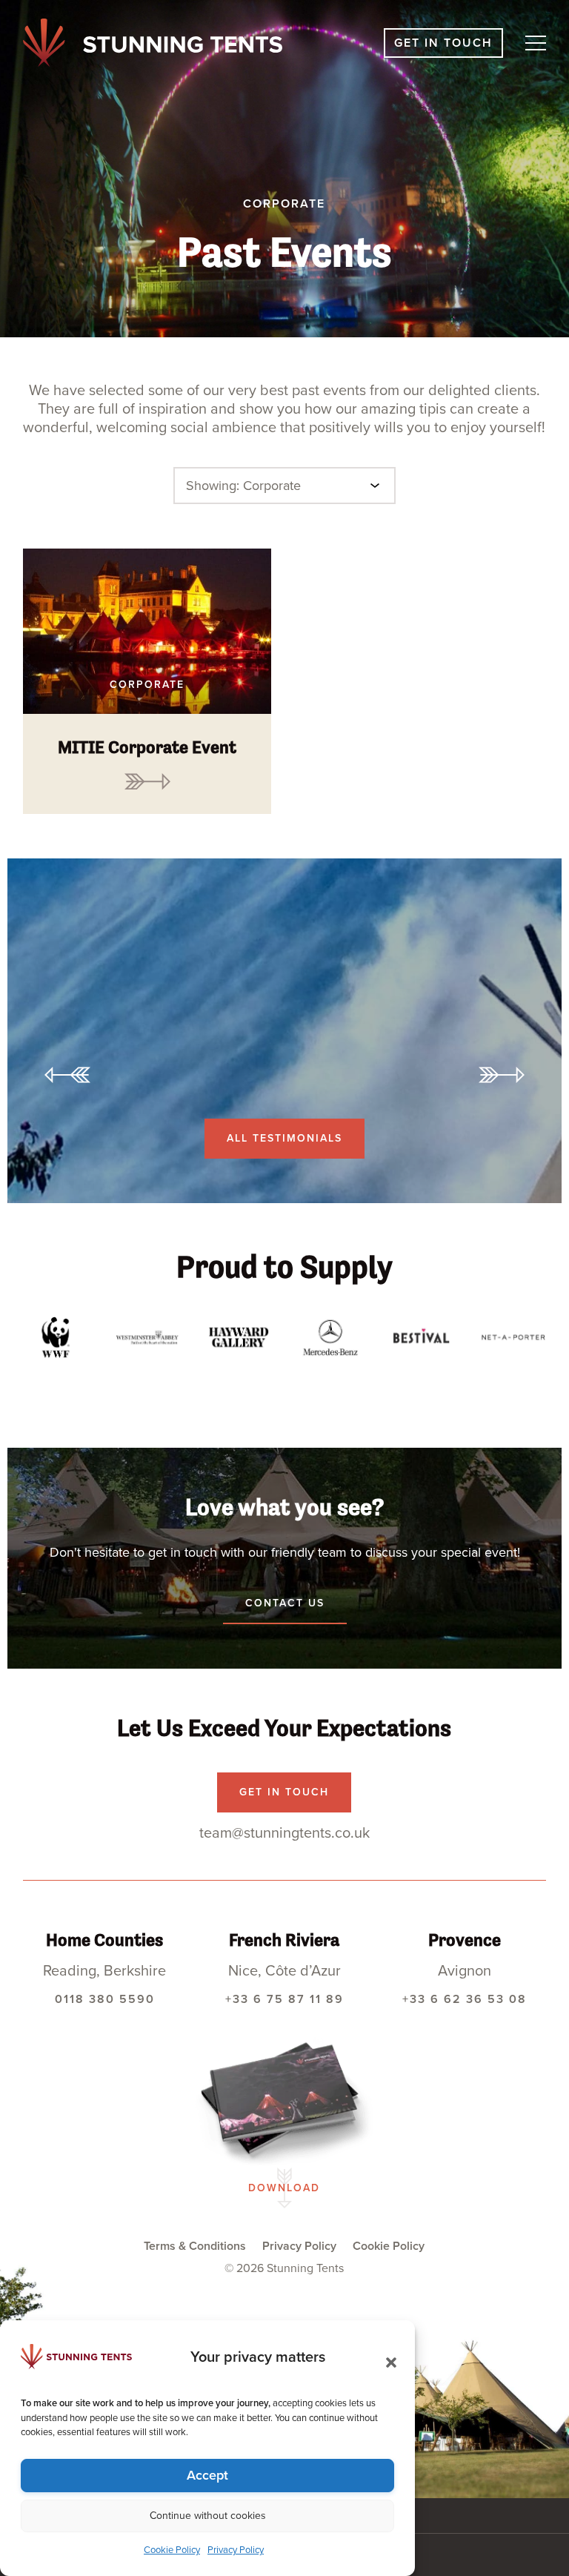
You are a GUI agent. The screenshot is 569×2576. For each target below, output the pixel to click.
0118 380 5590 (105, 1999)
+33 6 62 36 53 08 (465, 1999)
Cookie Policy (172, 2550)
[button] (387, 2358)
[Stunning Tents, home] (153, 43)
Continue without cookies (208, 2516)
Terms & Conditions (195, 2246)
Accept (207, 2475)
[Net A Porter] (513, 1337)
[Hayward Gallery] (239, 1337)
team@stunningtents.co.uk (284, 1833)
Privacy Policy (236, 2550)
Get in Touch (443, 43)
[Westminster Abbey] (147, 1337)
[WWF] (56, 1337)
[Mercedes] (330, 1337)
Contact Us (285, 1603)
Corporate (147, 685)
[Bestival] (422, 1337)
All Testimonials (284, 1138)
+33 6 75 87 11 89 (284, 1999)
